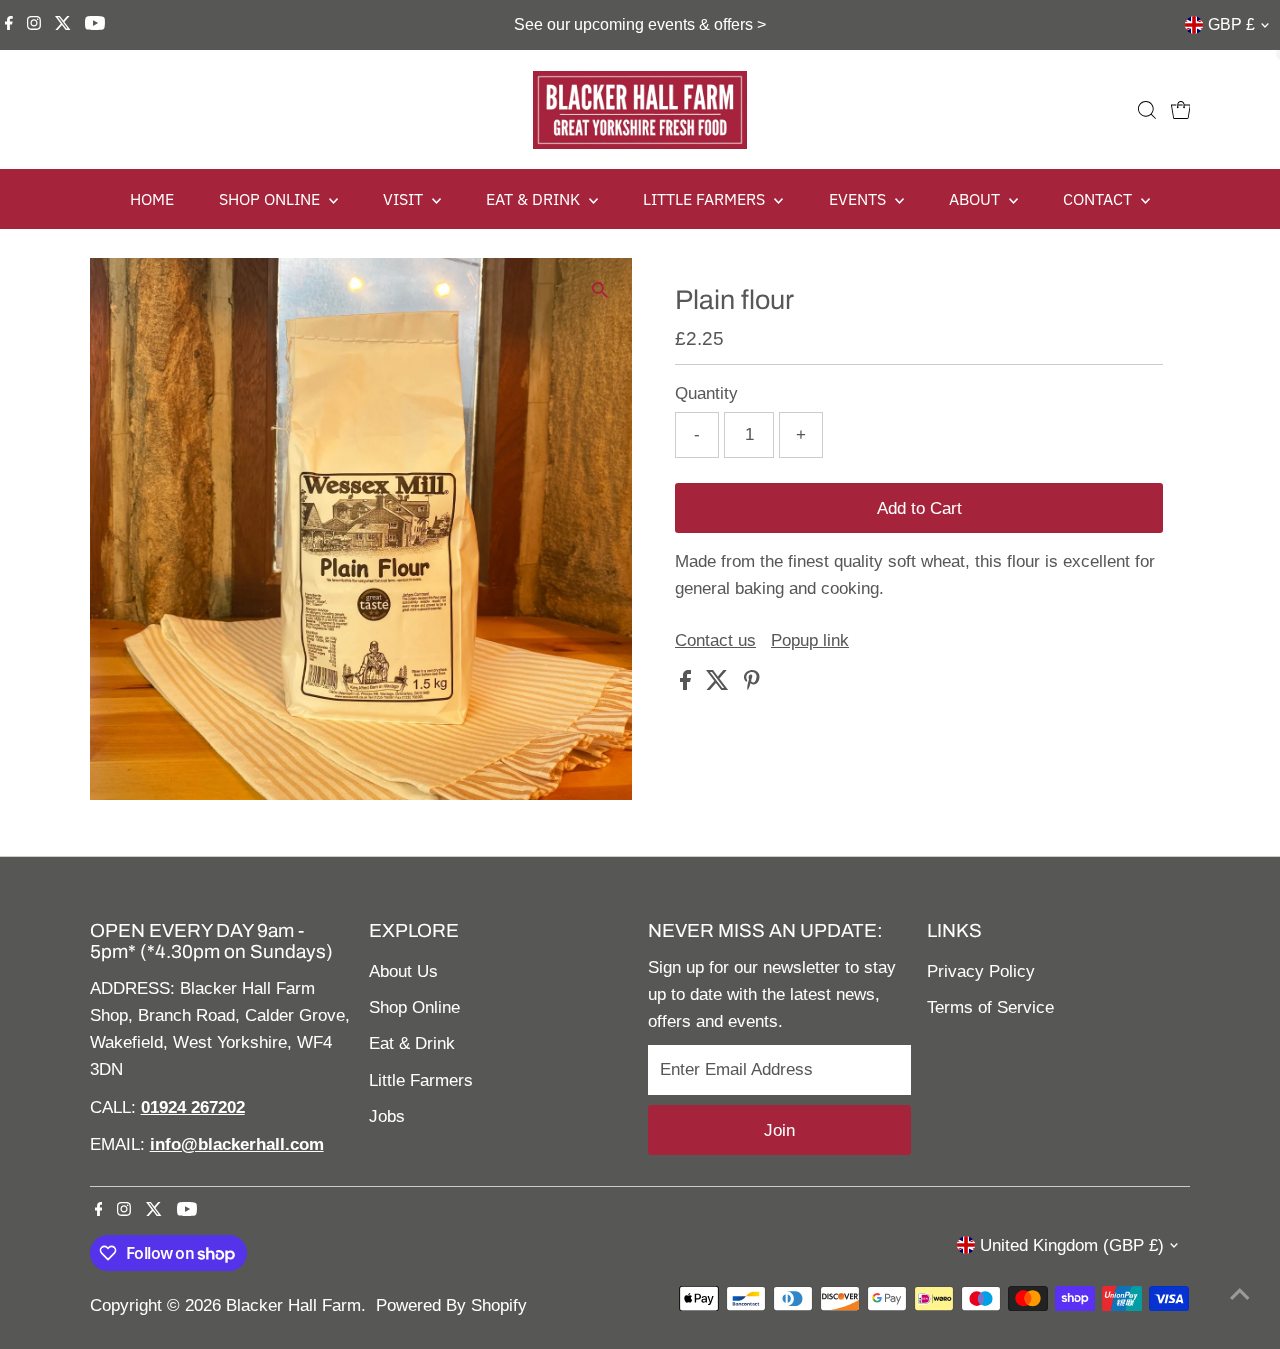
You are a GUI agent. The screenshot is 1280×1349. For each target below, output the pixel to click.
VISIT (405, 199)
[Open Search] (1147, 110)
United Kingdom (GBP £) (1072, 1245)
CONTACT (1099, 199)
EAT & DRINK (535, 199)
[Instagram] (34, 25)
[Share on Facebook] (688, 684)
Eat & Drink (412, 1043)
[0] (1181, 110)
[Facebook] (9, 25)
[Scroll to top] (1240, 1294)
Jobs (387, 1116)
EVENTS (859, 199)
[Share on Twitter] (720, 684)
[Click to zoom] (599, 290)
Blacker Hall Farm (293, 1305)
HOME (152, 199)
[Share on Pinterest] (752, 684)
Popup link (810, 640)
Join (779, 1130)
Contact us (715, 640)
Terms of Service (990, 1007)
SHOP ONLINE (271, 199)
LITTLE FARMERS (706, 199)
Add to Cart (919, 508)
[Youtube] (95, 25)
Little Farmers (421, 1080)
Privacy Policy (981, 971)
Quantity (706, 393)
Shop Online (414, 1007)
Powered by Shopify (451, 1305)
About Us (403, 971)
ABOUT (976, 199)
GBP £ (1231, 24)
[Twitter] (63, 25)
